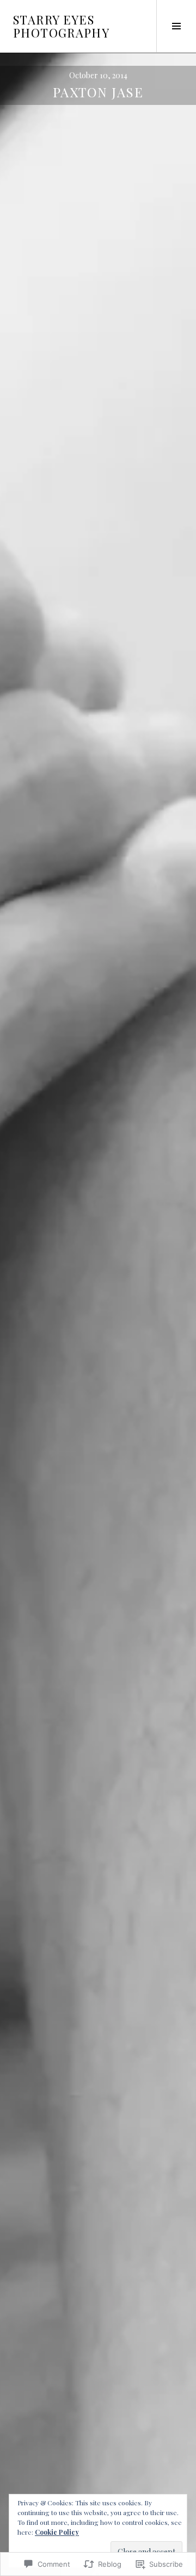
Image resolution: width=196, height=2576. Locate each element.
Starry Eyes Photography (61, 26)
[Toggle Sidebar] (176, 26)
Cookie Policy (57, 2532)
